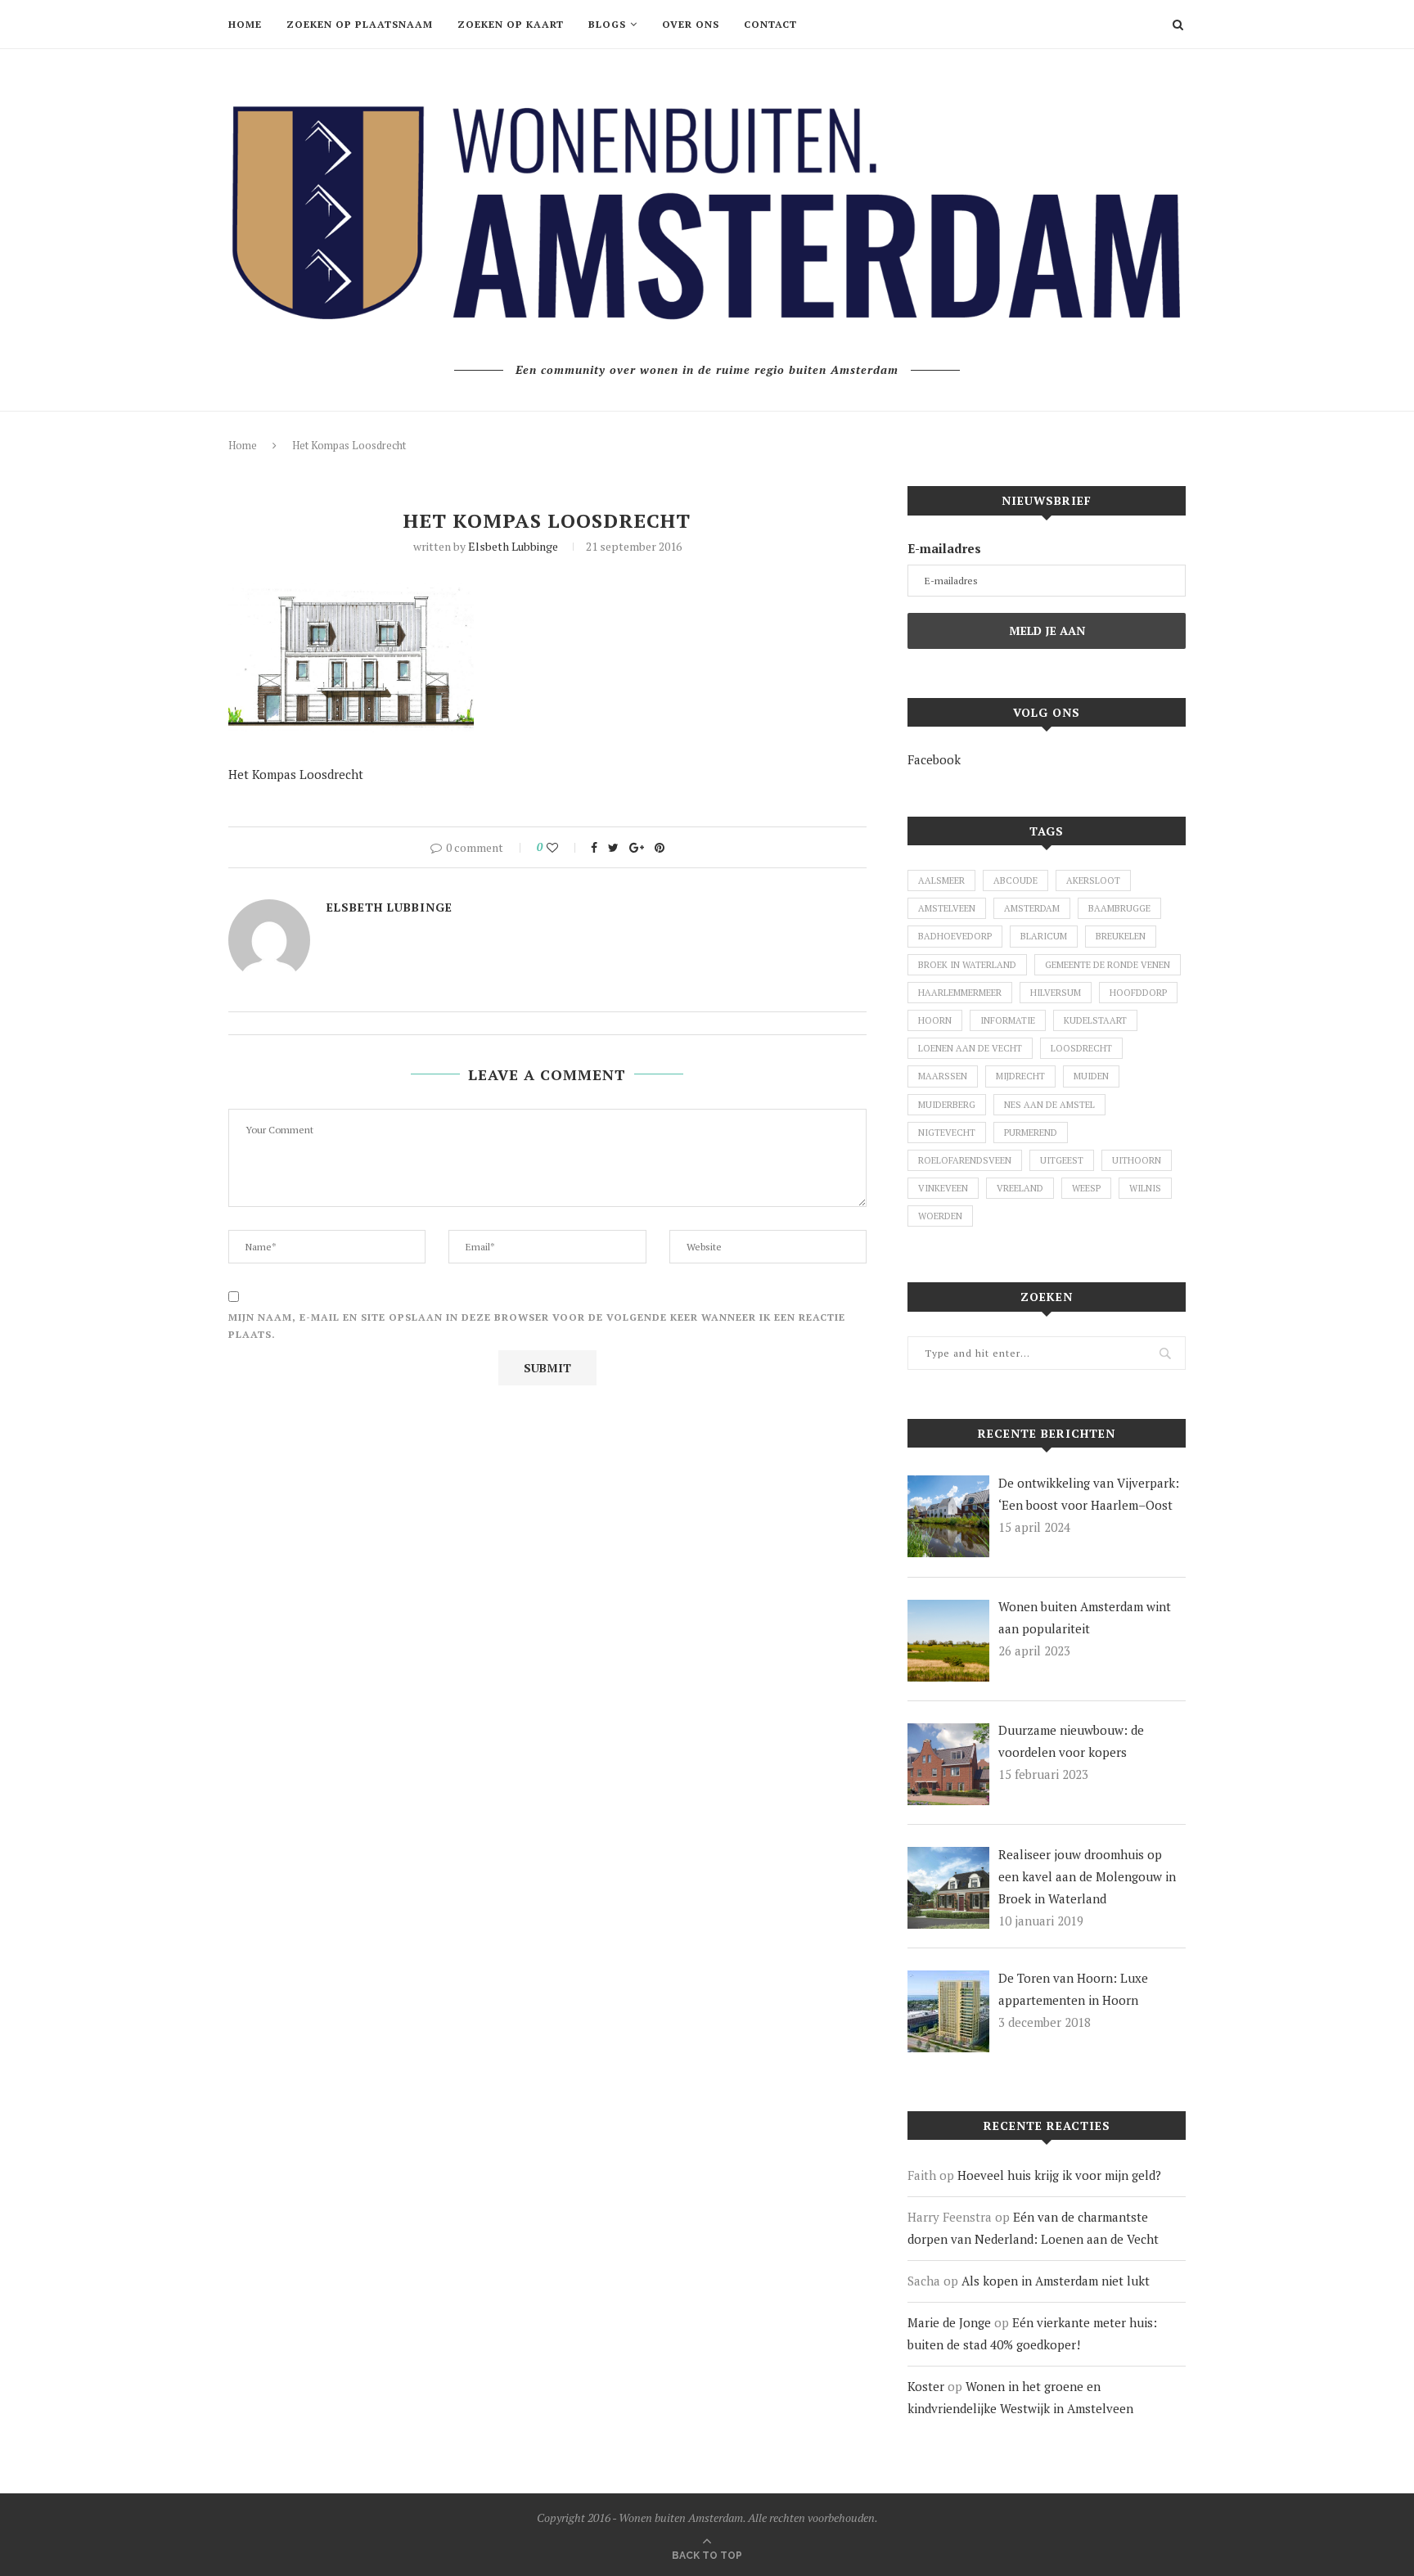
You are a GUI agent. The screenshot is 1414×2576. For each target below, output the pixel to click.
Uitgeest (1062, 1160)
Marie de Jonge (949, 2322)
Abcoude (1015, 880)
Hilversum (1056, 993)
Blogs (607, 24)
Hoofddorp (1138, 993)
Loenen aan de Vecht (970, 1048)
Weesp (1086, 1188)
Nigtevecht (947, 1133)
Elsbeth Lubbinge (513, 546)
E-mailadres (944, 548)
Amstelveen (947, 908)
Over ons (691, 24)
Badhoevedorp (955, 936)
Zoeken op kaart (511, 24)
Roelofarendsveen (965, 1160)
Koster (926, 2386)
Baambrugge (1119, 908)
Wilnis (1145, 1188)
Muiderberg (947, 1105)
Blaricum (1044, 936)
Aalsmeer (941, 880)
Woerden (940, 1216)
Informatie (1008, 1020)
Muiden (1091, 1076)
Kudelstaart (1095, 1020)
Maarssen (943, 1076)
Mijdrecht (1020, 1076)
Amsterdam (1032, 908)
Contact (770, 24)
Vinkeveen (943, 1188)
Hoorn (935, 1020)
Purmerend (1031, 1133)
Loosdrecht (1081, 1048)
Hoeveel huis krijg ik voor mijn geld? (1059, 2175)
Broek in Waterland (967, 965)
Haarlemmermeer (960, 993)
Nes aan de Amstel (1049, 1105)
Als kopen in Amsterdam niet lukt (1056, 2281)
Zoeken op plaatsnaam (360, 24)
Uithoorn (1137, 1160)
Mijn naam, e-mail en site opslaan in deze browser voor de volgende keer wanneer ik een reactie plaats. (537, 1326)
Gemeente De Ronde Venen (1108, 965)
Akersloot (1093, 880)
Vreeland (1020, 1188)
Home (245, 24)
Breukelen (1121, 936)
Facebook (934, 759)
